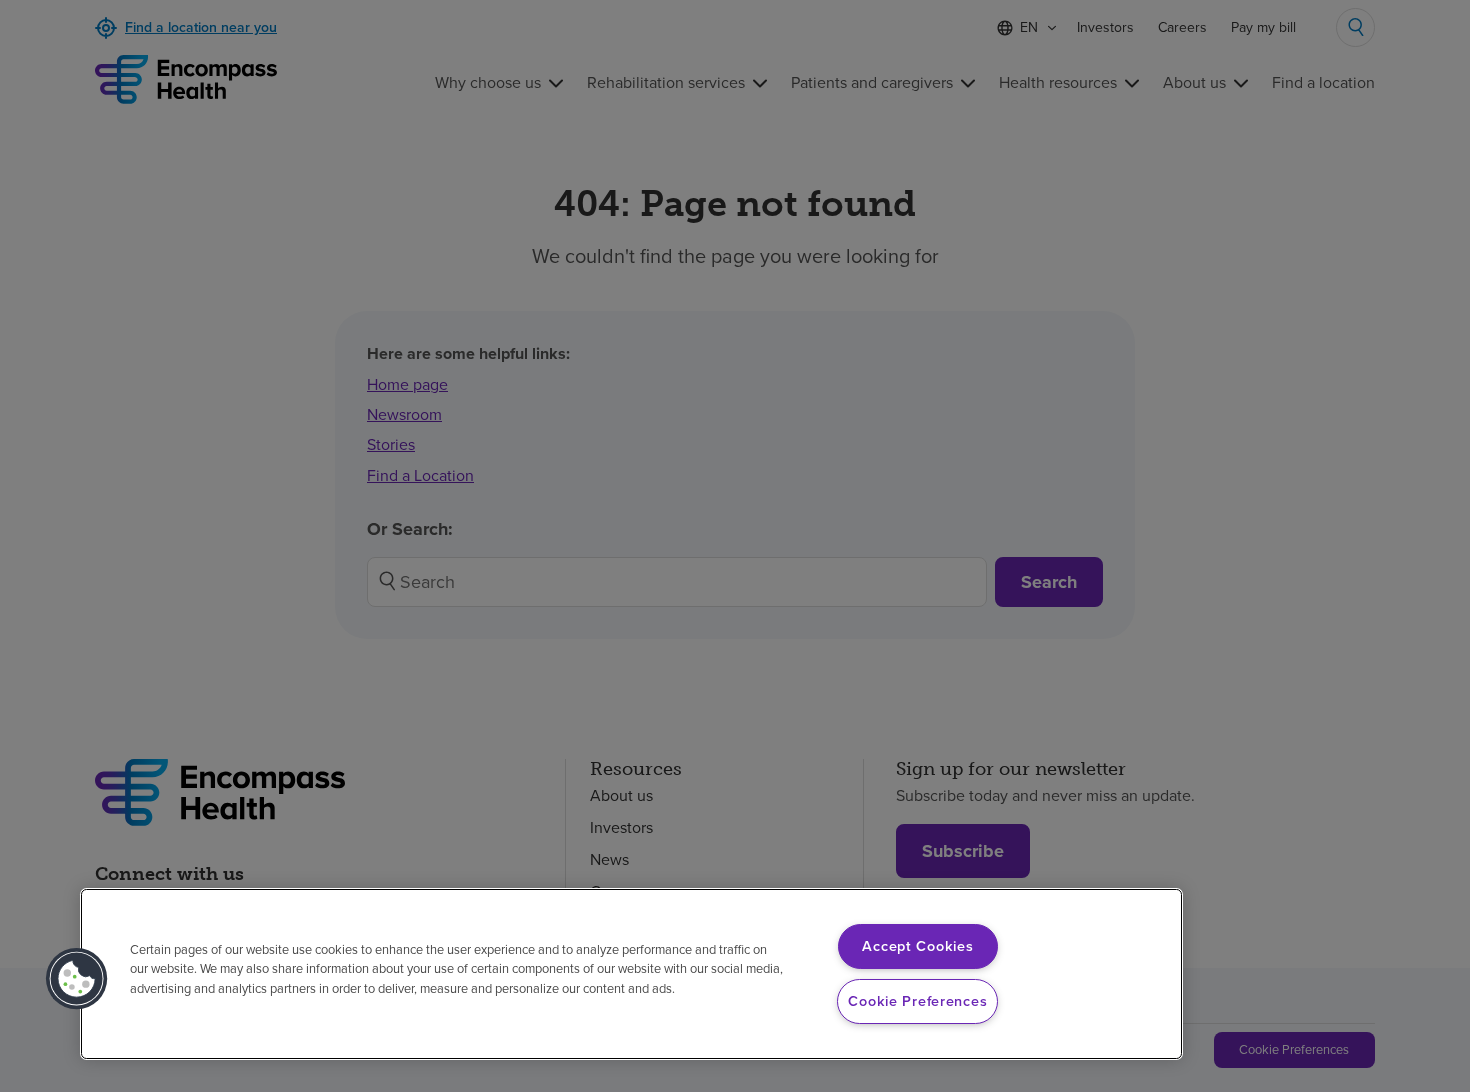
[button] (77, 979)
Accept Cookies (917, 946)
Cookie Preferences (917, 1001)
